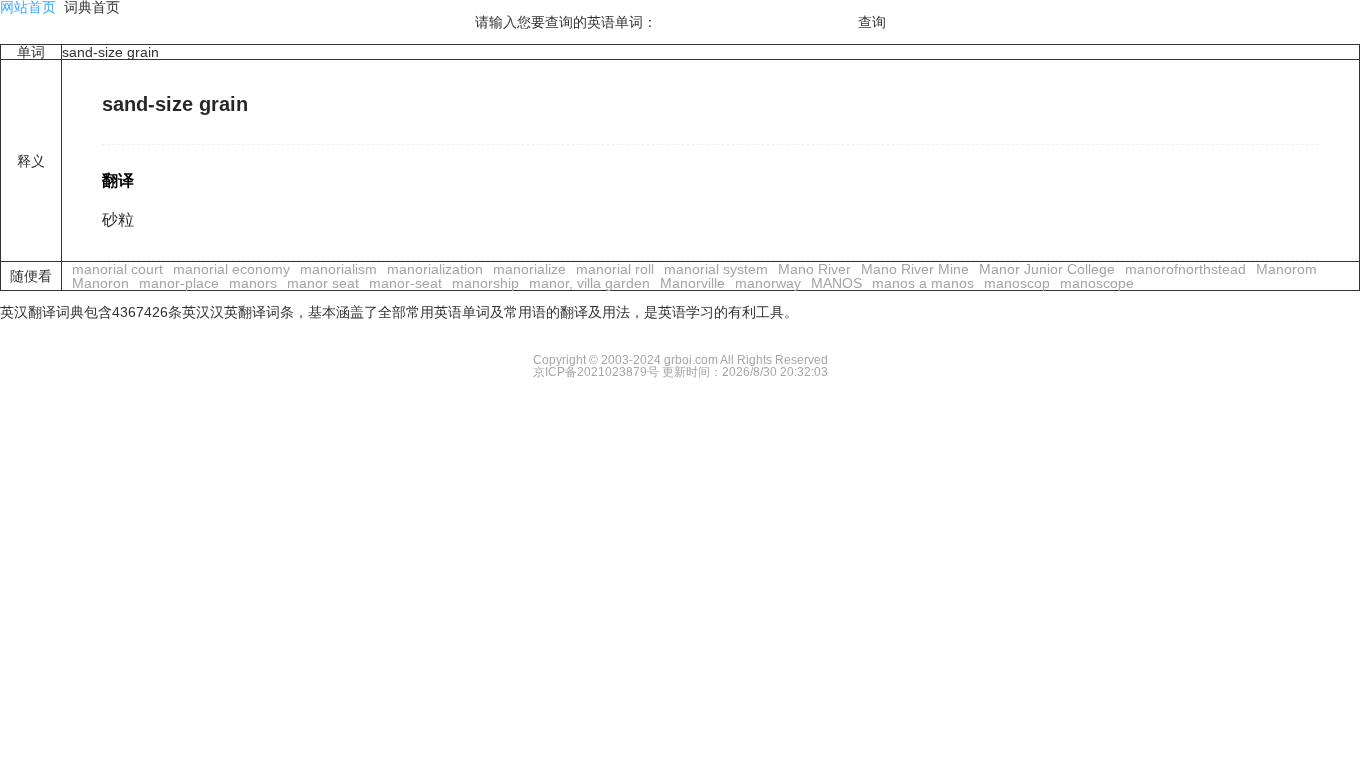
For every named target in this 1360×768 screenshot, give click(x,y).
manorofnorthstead (1185, 269)
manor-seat (405, 283)
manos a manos (923, 283)
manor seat (323, 283)
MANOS (836, 283)
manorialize (529, 269)
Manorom (1286, 269)
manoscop (1017, 283)
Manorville (692, 283)
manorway (768, 283)
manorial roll (615, 269)
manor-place (179, 283)
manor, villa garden (589, 283)
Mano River (814, 269)
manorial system (716, 269)
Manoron (100, 283)
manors (253, 283)
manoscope (1097, 283)
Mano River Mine (915, 269)
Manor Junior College (1047, 269)
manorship (485, 283)
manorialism (338, 269)
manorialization (435, 269)
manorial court (117, 269)
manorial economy (231, 269)
